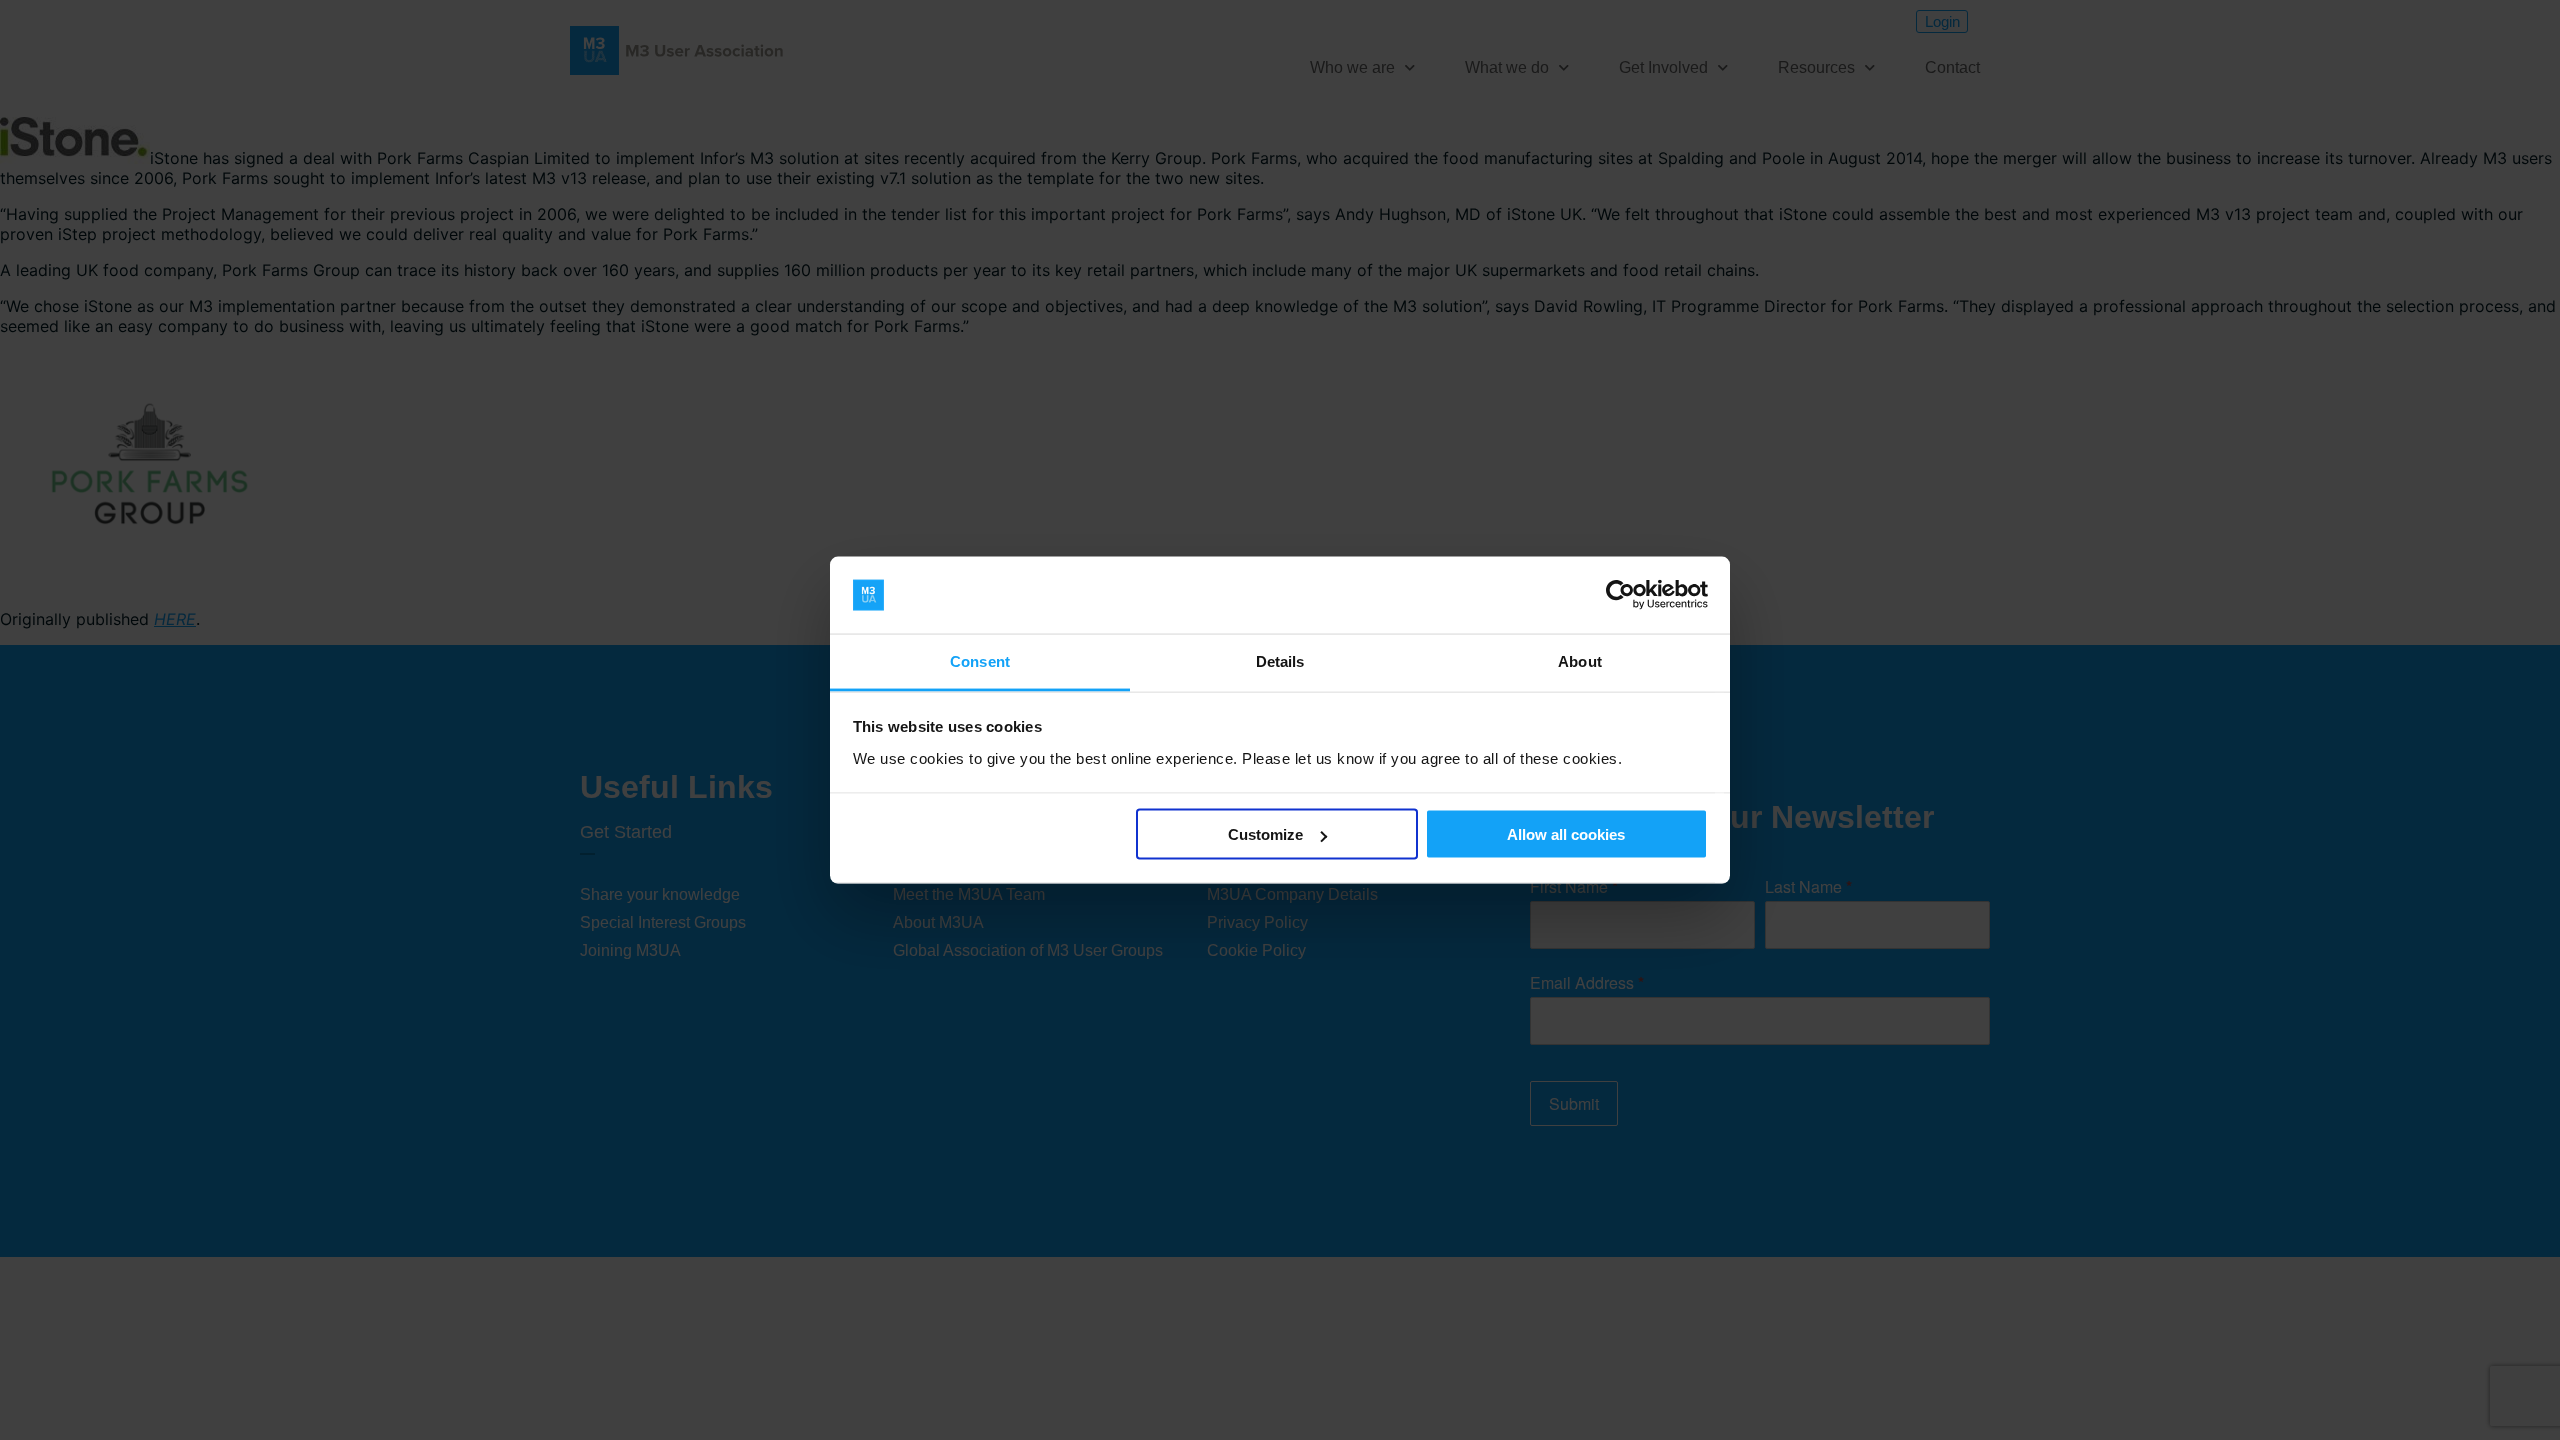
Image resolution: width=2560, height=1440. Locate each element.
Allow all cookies (1566, 834)
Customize (1265, 834)
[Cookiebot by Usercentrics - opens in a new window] (1620, 595)
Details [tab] (1280, 660)
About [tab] (1580, 660)
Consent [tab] (980, 660)
